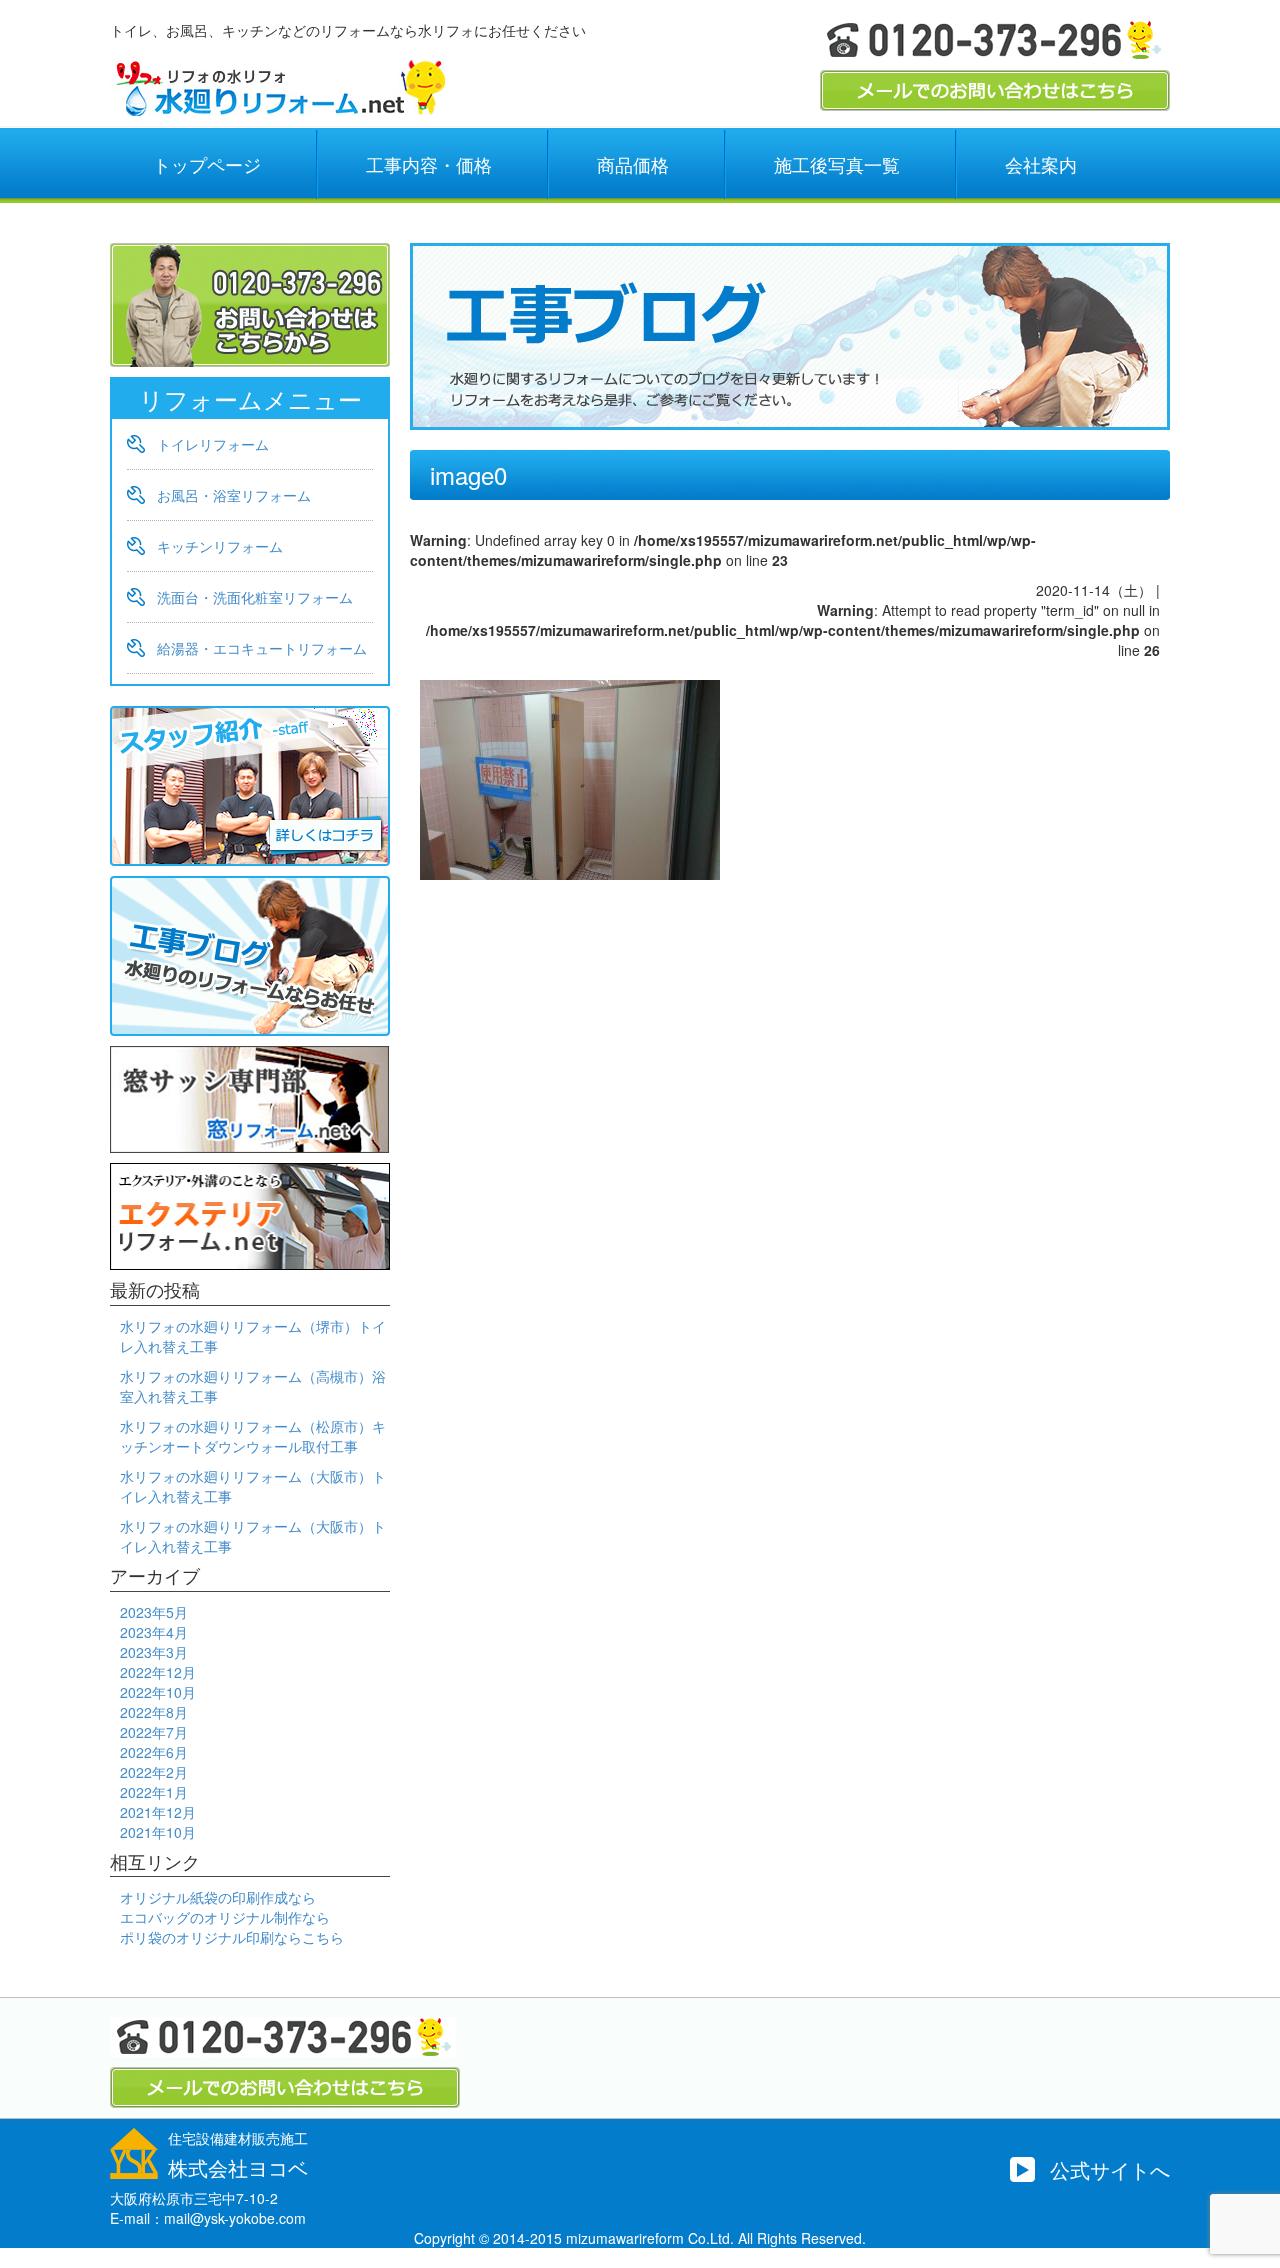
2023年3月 (154, 1652)
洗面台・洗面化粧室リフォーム (255, 597)
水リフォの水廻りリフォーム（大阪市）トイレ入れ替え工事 (253, 1486)
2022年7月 (154, 1732)
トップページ (207, 164)
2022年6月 (154, 1752)
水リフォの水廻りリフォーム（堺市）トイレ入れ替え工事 (253, 1336)
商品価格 (633, 164)
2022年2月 (154, 1772)
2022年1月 (154, 1792)
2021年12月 (158, 1812)
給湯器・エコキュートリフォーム (262, 648)
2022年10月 (158, 1692)
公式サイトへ (1110, 2169)
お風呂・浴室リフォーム (234, 495)
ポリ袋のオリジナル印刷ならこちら (232, 1937)
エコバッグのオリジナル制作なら (225, 1917)
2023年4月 (154, 1632)
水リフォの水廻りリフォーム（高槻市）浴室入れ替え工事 (253, 1386)
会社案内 (1041, 164)
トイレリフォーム (213, 444)
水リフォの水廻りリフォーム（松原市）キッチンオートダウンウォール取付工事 (253, 1436)
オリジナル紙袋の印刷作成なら (218, 1897)
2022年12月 (158, 1672)
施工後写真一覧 (837, 164)
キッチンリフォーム (220, 546)
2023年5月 (154, 1612)
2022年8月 (154, 1712)
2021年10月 (158, 1832)
